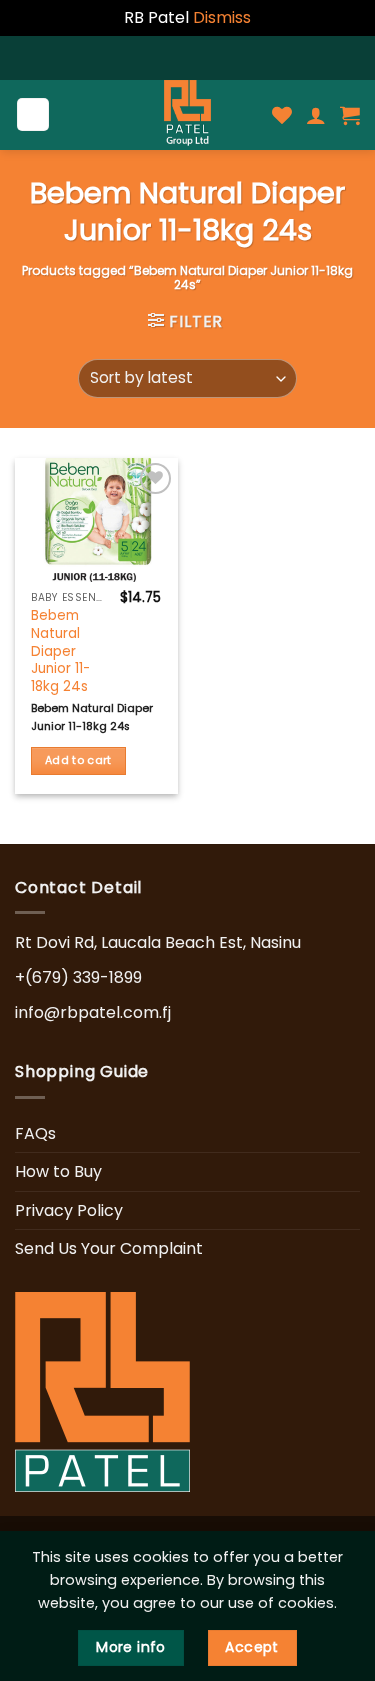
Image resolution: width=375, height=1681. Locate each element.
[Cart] (350, 115)
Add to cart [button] (78, 760)
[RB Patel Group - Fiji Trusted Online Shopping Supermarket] (188, 115)
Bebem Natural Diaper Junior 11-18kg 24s (60, 651)
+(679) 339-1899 (78, 977)
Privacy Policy (69, 1210)
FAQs (35, 1133)
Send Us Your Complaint (109, 1248)
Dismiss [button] (222, 17)
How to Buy (58, 1171)
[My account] (316, 115)
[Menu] (33, 114)
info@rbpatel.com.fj (93, 1012)
